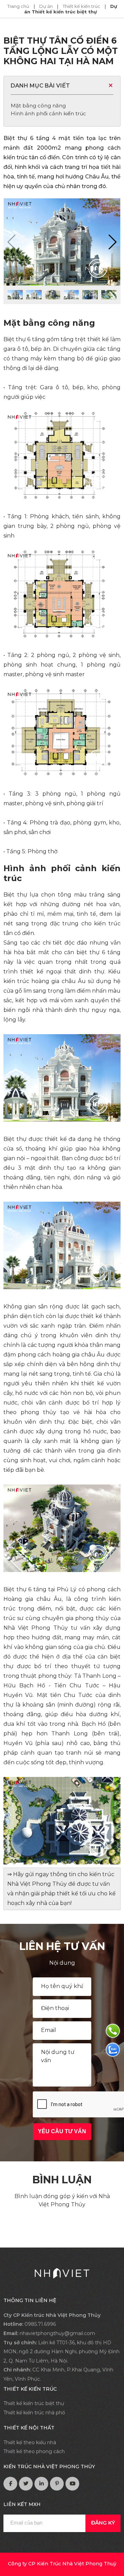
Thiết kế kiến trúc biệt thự (34, 2403)
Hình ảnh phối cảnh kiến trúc (48, 113)
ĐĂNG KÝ (103, 2523)
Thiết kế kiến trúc (81, 6)
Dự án (46, 6)
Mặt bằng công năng (38, 106)
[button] (112, 242)
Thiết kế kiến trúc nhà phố (34, 2413)
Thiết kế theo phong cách (34, 2451)
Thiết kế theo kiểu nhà (30, 2442)
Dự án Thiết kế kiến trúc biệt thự (71, 9)
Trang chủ (19, 6)
